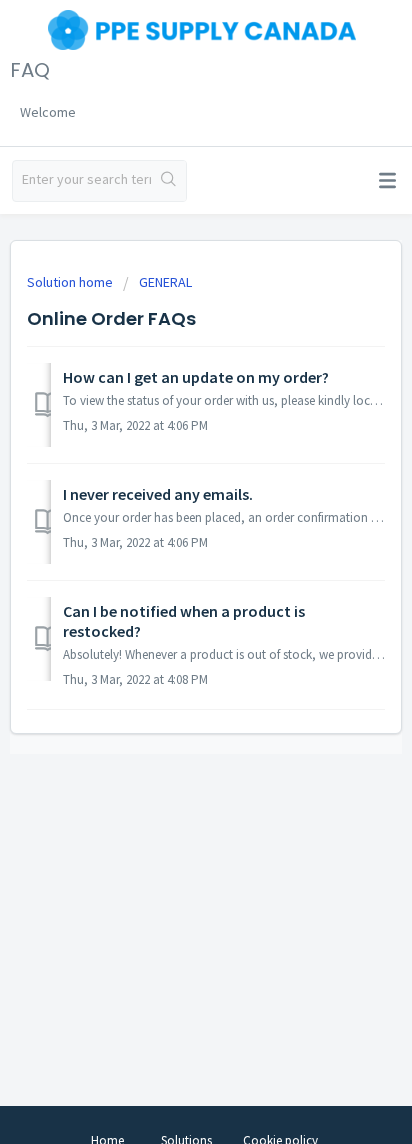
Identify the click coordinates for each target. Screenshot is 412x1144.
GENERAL (165, 282)
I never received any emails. (158, 494)
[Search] (168, 181)
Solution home (71, 282)
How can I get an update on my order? (196, 377)
